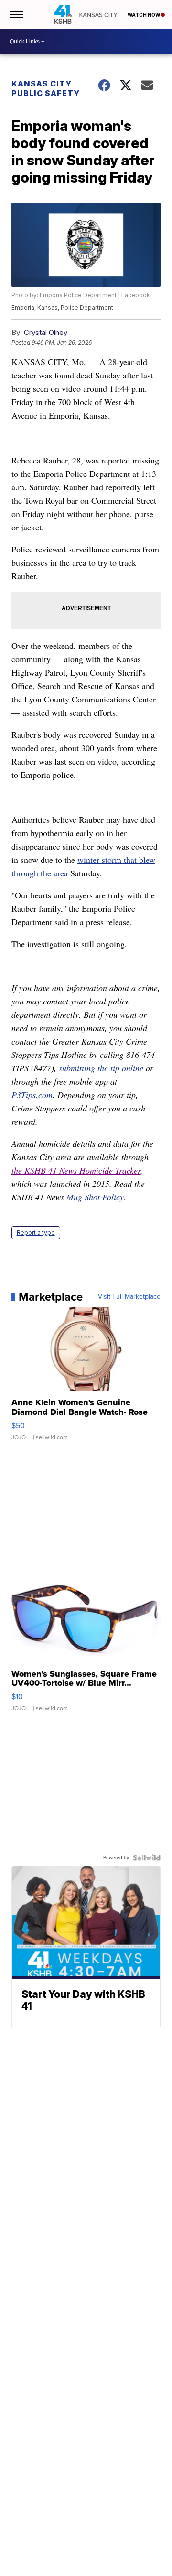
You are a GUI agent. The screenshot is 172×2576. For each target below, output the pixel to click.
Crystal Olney (46, 332)
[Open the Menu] (16, 14)
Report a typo (36, 1233)
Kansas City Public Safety (46, 88)
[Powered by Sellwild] (147, 1858)
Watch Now (144, 15)
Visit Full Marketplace (129, 1297)
